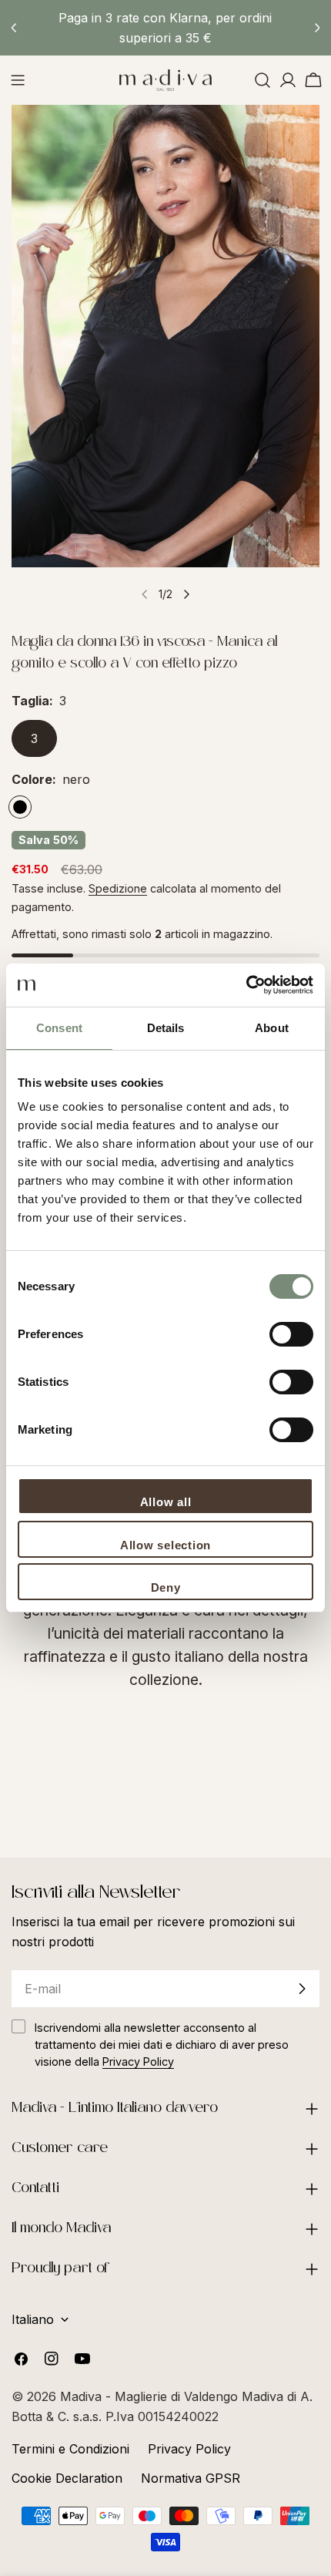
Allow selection (165, 1545)
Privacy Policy (189, 2449)
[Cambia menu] (18, 80)
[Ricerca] (262, 80)
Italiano (33, 2319)
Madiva (83, 2396)
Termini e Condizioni (70, 2449)
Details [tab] (166, 1028)
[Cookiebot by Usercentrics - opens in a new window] (246, 985)
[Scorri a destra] (186, 594)
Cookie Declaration (67, 2478)
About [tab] (272, 1028)
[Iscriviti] (302, 1989)
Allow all (166, 1502)
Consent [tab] (59, 1028)
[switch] (291, 1334)
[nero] (20, 807)
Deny (166, 1587)
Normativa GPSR (191, 2478)
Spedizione (118, 888)
